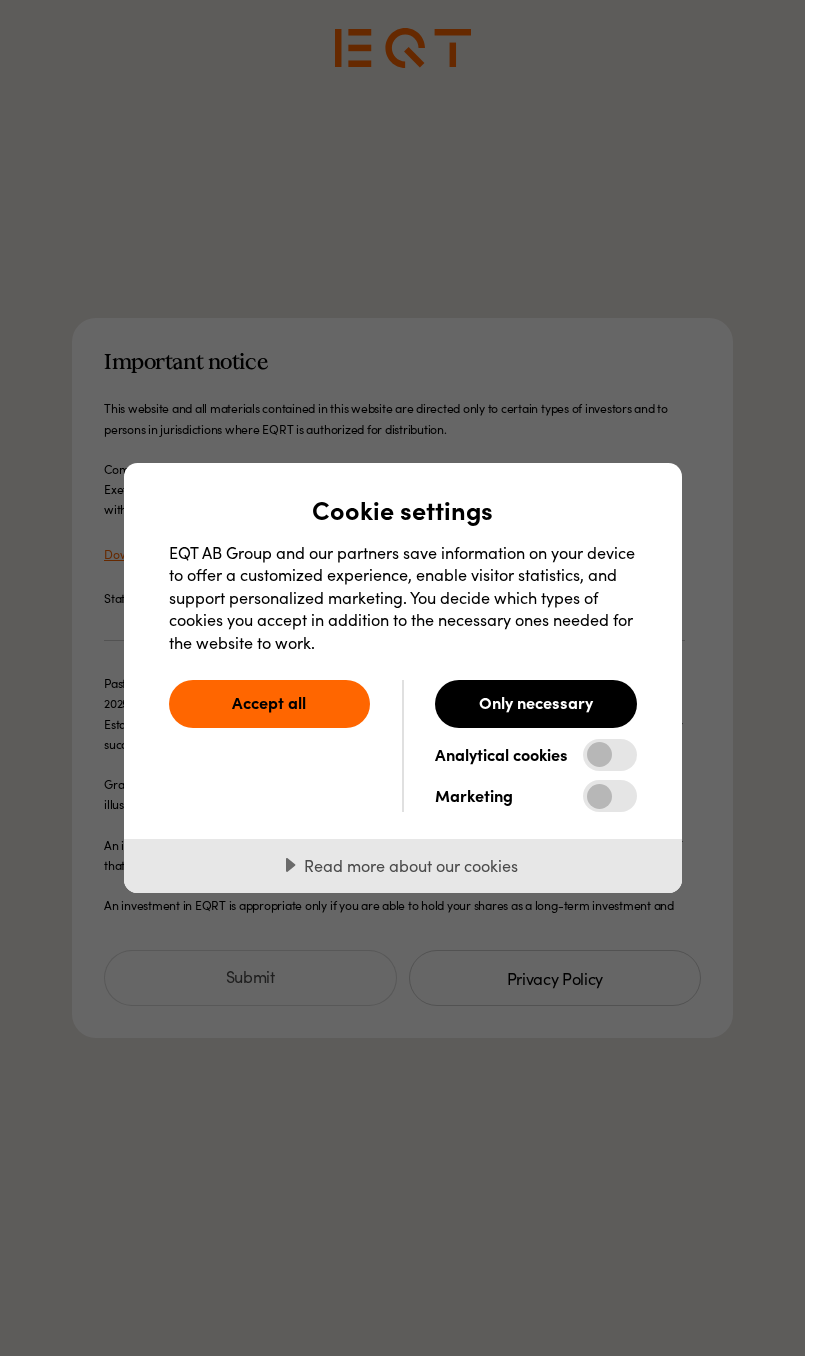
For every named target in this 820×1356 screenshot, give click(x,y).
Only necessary (536, 702)
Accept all (269, 702)
